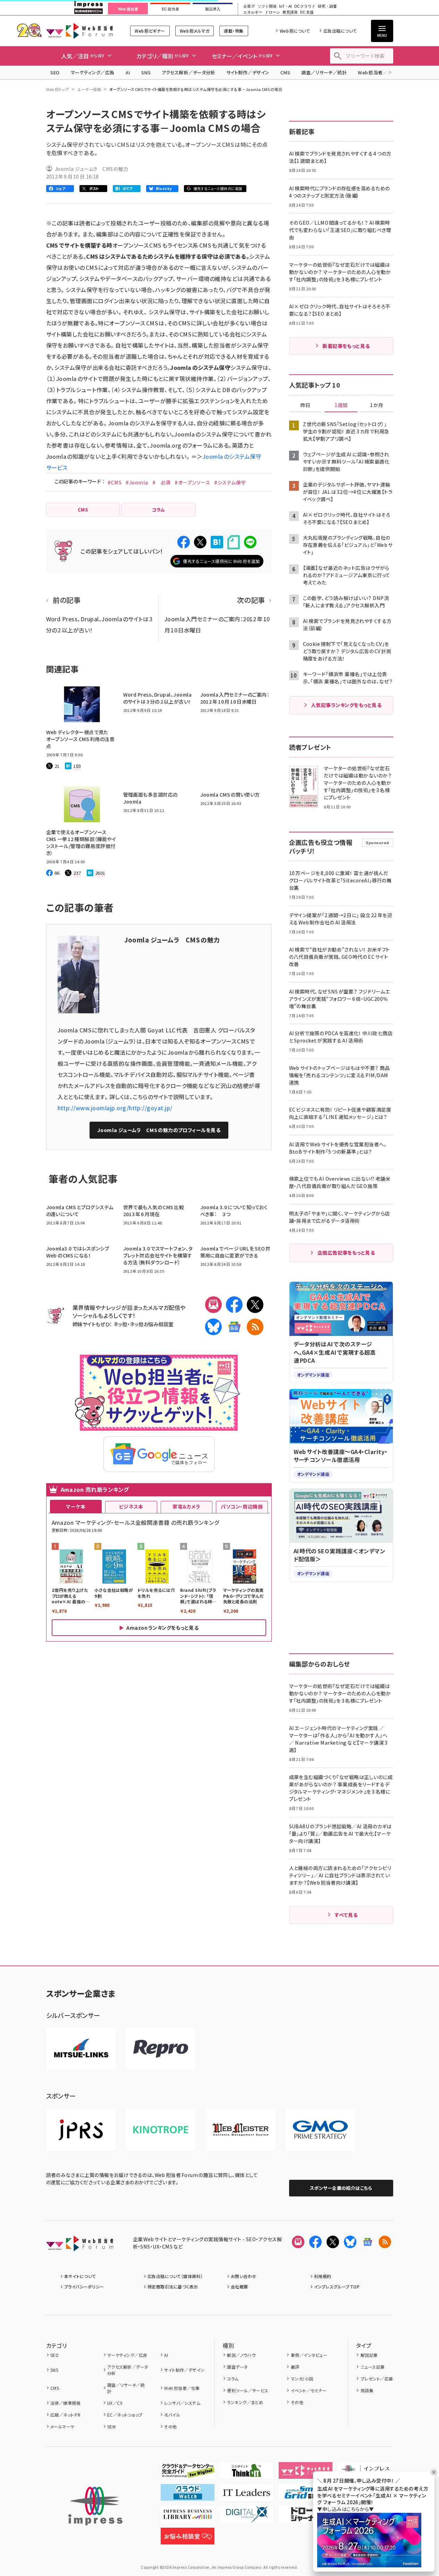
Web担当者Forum (80, 31)
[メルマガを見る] (298, 2242)
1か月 (377, 405)
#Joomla (137, 482)
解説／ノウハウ (241, 2355)
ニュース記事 (373, 2367)
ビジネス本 (131, 1506)
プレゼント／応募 (377, 2379)
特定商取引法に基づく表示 (173, 2287)
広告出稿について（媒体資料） (175, 2276)
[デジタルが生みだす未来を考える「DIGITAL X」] (247, 2517)
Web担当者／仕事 (377, 72)
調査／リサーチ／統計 (324, 72)
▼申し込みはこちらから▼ (346, 2509)
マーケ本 (76, 1506)
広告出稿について (340, 31)
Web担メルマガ (195, 31)
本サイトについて (80, 2276)
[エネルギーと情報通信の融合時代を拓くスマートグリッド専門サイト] (306, 2495)
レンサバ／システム (182, 2403)
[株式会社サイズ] (240, 2130)
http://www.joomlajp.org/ (93, 1108)
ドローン (272, 12)
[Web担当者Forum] (80, 2246)
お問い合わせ (244, 2276)
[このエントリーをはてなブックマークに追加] (217, 542)
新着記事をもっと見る (346, 346)
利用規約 (323, 2276)
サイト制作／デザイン (248, 72)
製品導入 (213, 9)
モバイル (172, 2415)
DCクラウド (305, 6)
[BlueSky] (213, 1327)
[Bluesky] (350, 2242)
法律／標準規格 (65, 2403)
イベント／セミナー (309, 2390)
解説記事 (369, 2355)
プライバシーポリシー (84, 2287)
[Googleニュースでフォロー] (368, 2242)
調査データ (237, 2367)
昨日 (305, 405)
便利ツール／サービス (248, 2390)
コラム (233, 2379)
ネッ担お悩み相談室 (151, 1324)
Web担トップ (58, 89)
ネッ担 (120, 1324)
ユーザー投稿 (89, 89)
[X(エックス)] (255, 1305)
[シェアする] (184, 542)
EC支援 (307, 12)
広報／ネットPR (65, 2415)
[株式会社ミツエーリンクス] (81, 2049)
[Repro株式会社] (161, 2049)
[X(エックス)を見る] (333, 2242)
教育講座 (290, 12)
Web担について (295, 31)
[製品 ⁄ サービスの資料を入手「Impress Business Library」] (188, 2517)
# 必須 (162, 482)
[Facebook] (234, 1305)
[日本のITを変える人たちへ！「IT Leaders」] (247, 2495)
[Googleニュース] (234, 1327)
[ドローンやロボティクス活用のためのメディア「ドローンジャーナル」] (306, 2517)
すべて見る (346, 1915)
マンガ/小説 (302, 2379)
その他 (170, 2427)
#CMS (115, 482)
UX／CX (115, 2403)
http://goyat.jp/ (151, 1108)
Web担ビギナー (150, 31)
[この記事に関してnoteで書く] (234, 542)
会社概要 (239, 2287)
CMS (285, 72)
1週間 (341, 405)
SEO (55, 72)
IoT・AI (285, 6)
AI (128, 72)
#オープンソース (192, 482)
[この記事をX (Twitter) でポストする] (200, 542)
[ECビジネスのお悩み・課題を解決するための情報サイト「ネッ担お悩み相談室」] (188, 2539)
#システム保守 (230, 482)
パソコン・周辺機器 (242, 1506)
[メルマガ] (213, 1305)
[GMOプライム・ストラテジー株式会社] (320, 2130)
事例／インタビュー (309, 2355)
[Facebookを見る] (315, 2242)
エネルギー (253, 12)
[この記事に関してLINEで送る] (250, 542)
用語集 (367, 2390)
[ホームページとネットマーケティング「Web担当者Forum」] (306, 2473)
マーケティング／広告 (93, 72)
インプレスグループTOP (337, 2287)
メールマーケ (62, 2427)
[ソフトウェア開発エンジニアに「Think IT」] (247, 2473)
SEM (111, 2427)
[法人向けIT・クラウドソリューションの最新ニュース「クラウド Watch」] (188, 2495)
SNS (146, 72)
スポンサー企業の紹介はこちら (341, 2188)
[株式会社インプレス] (95, 2506)
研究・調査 (327, 6)
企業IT (249, 6)
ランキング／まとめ (245, 2402)
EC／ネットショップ (125, 2415)
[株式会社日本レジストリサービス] (81, 2130)
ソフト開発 (267, 6)
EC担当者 (170, 9)
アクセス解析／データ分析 (188, 72)
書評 (295, 2367)
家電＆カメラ (186, 1506)
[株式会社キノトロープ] (161, 2130)
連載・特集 (234, 31)
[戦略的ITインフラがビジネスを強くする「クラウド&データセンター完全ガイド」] (188, 2473)
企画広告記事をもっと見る (346, 1253)
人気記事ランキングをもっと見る (346, 705)
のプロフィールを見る (159, 1130)
